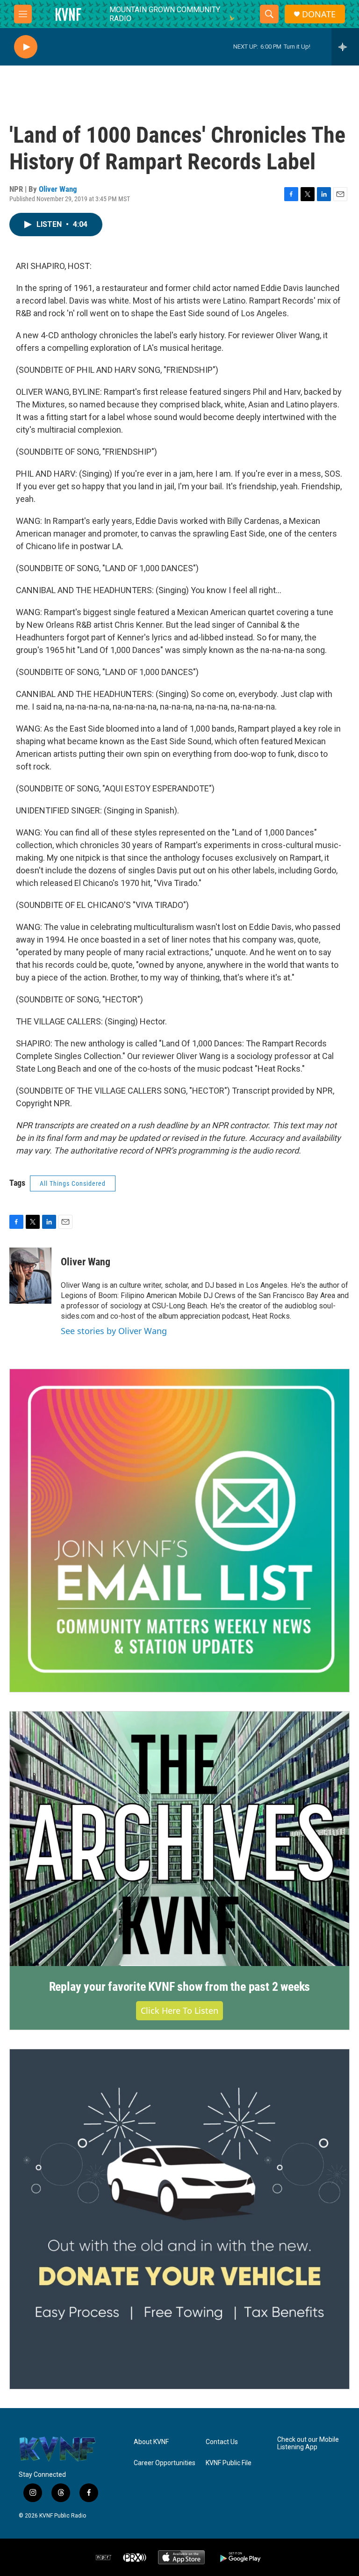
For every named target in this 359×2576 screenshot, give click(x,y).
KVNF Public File (229, 2463)
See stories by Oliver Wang (114, 1331)
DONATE (319, 14)
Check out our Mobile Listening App (308, 2443)
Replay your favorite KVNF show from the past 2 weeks (180, 1987)
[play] (26, 47)
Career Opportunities (165, 2463)
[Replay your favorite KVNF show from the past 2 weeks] (179, 1839)
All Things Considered (73, 1183)
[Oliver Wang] (30, 1276)
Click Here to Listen (179, 2010)
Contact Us (222, 2442)
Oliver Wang (58, 189)
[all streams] (345, 47)
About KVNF (151, 2442)
